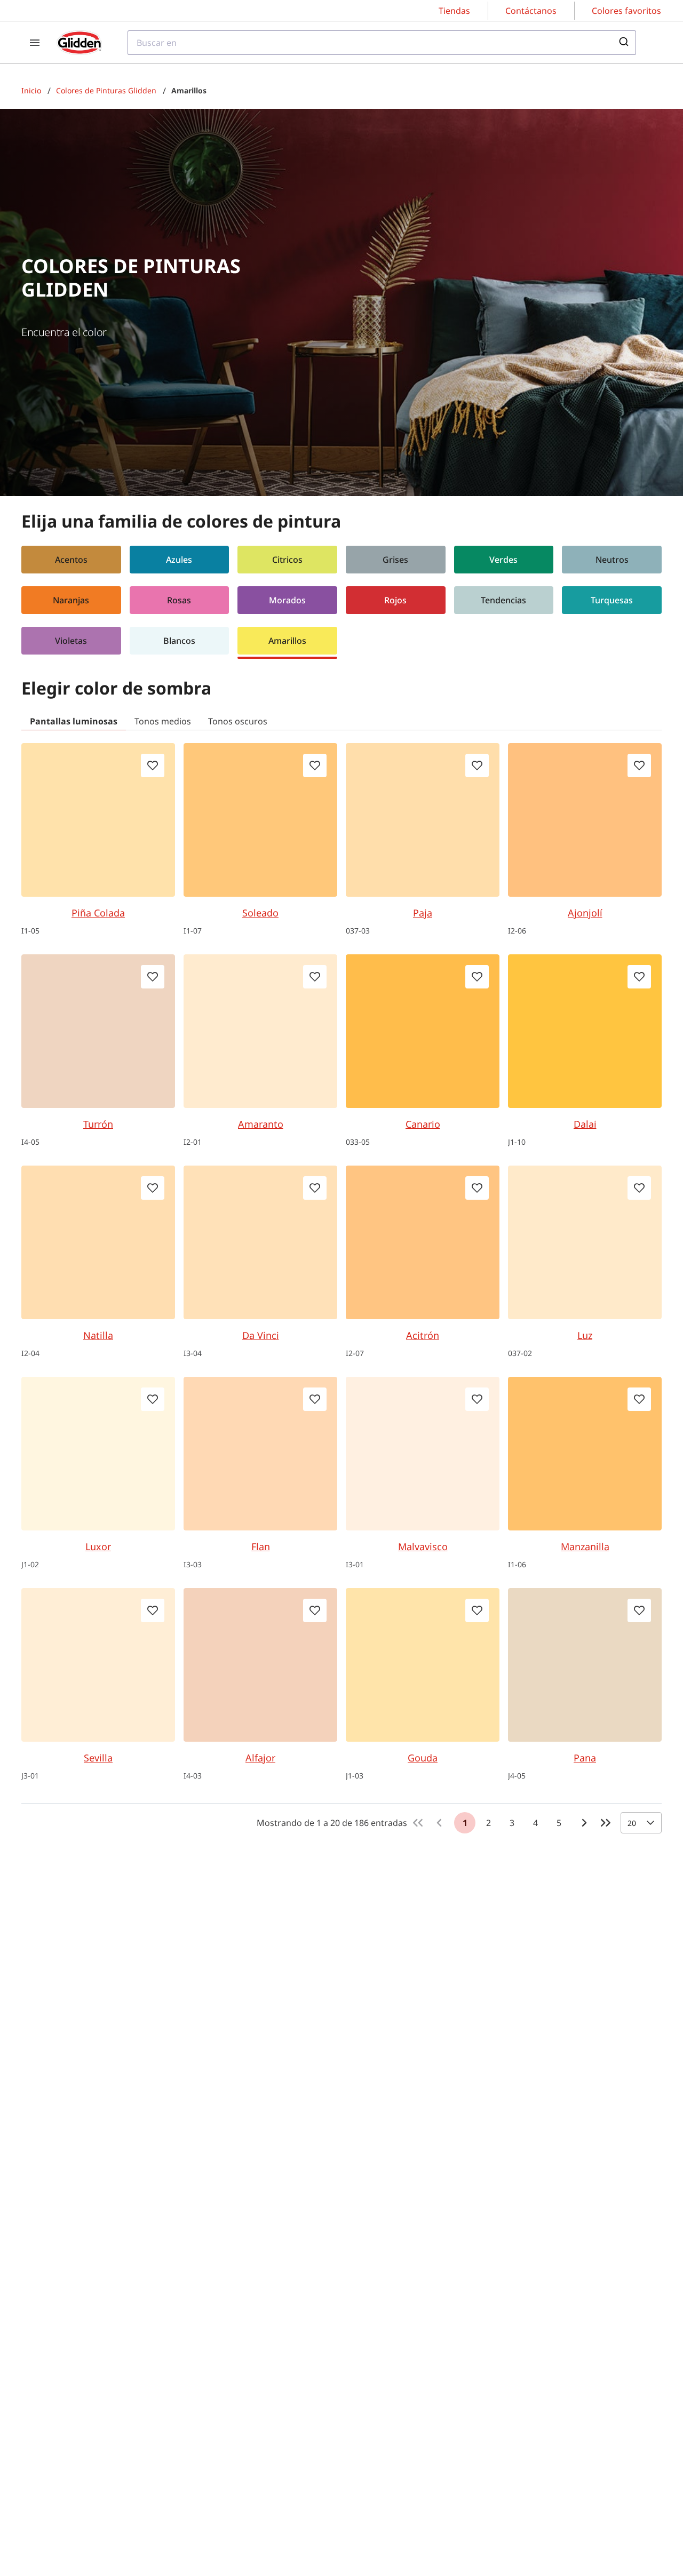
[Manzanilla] (585, 1454)
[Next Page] (584, 1823)
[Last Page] (606, 1823)
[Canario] (423, 1031)
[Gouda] (423, 1665)
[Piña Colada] (98, 820)
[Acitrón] (423, 1242)
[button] (71, 562)
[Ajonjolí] (585, 820)
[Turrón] (98, 1031)
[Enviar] (623, 43)
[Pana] (585, 1665)
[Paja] (423, 820)
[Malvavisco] (423, 1454)
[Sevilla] (98, 1665)
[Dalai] (585, 1031)
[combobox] (382, 43)
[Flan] (260, 1454)
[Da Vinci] (260, 1242)
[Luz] (585, 1242)
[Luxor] (98, 1454)
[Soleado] (260, 820)
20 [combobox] (632, 1823)
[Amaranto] (260, 1031)
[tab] (74, 721)
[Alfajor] (260, 1665)
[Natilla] (98, 1242)
